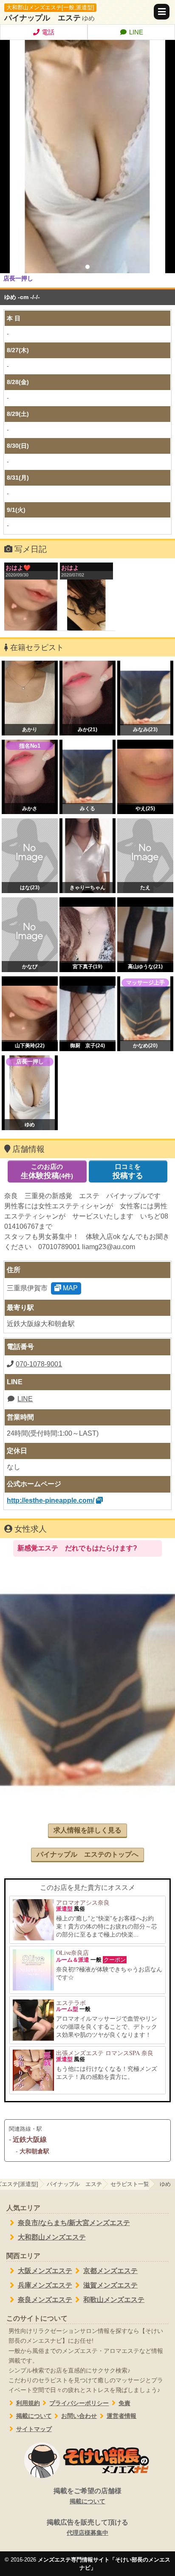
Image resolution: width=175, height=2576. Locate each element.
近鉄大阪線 (30, 2139)
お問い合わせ (79, 2416)
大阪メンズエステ (45, 2271)
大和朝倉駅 (34, 2151)
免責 (124, 2403)
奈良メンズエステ (45, 2300)
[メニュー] (162, 12)
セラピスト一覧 (130, 2184)
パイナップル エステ (42, 18)
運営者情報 (121, 2416)
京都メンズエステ (110, 2271)
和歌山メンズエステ (114, 2300)
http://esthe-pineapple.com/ (51, 1500)
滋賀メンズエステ (110, 2285)
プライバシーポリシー (79, 2403)
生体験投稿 (47, 1171)
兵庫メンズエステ (45, 2285)
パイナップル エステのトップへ (87, 1854)
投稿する (128, 1171)
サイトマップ (34, 2429)
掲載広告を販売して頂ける (87, 2527)
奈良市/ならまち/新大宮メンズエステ (74, 2223)
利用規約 (28, 2403)
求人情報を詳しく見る (87, 1830)
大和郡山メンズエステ (52, 2237)
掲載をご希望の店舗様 (87, 2496)
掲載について (34, 2416)
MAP (69, 1288)
